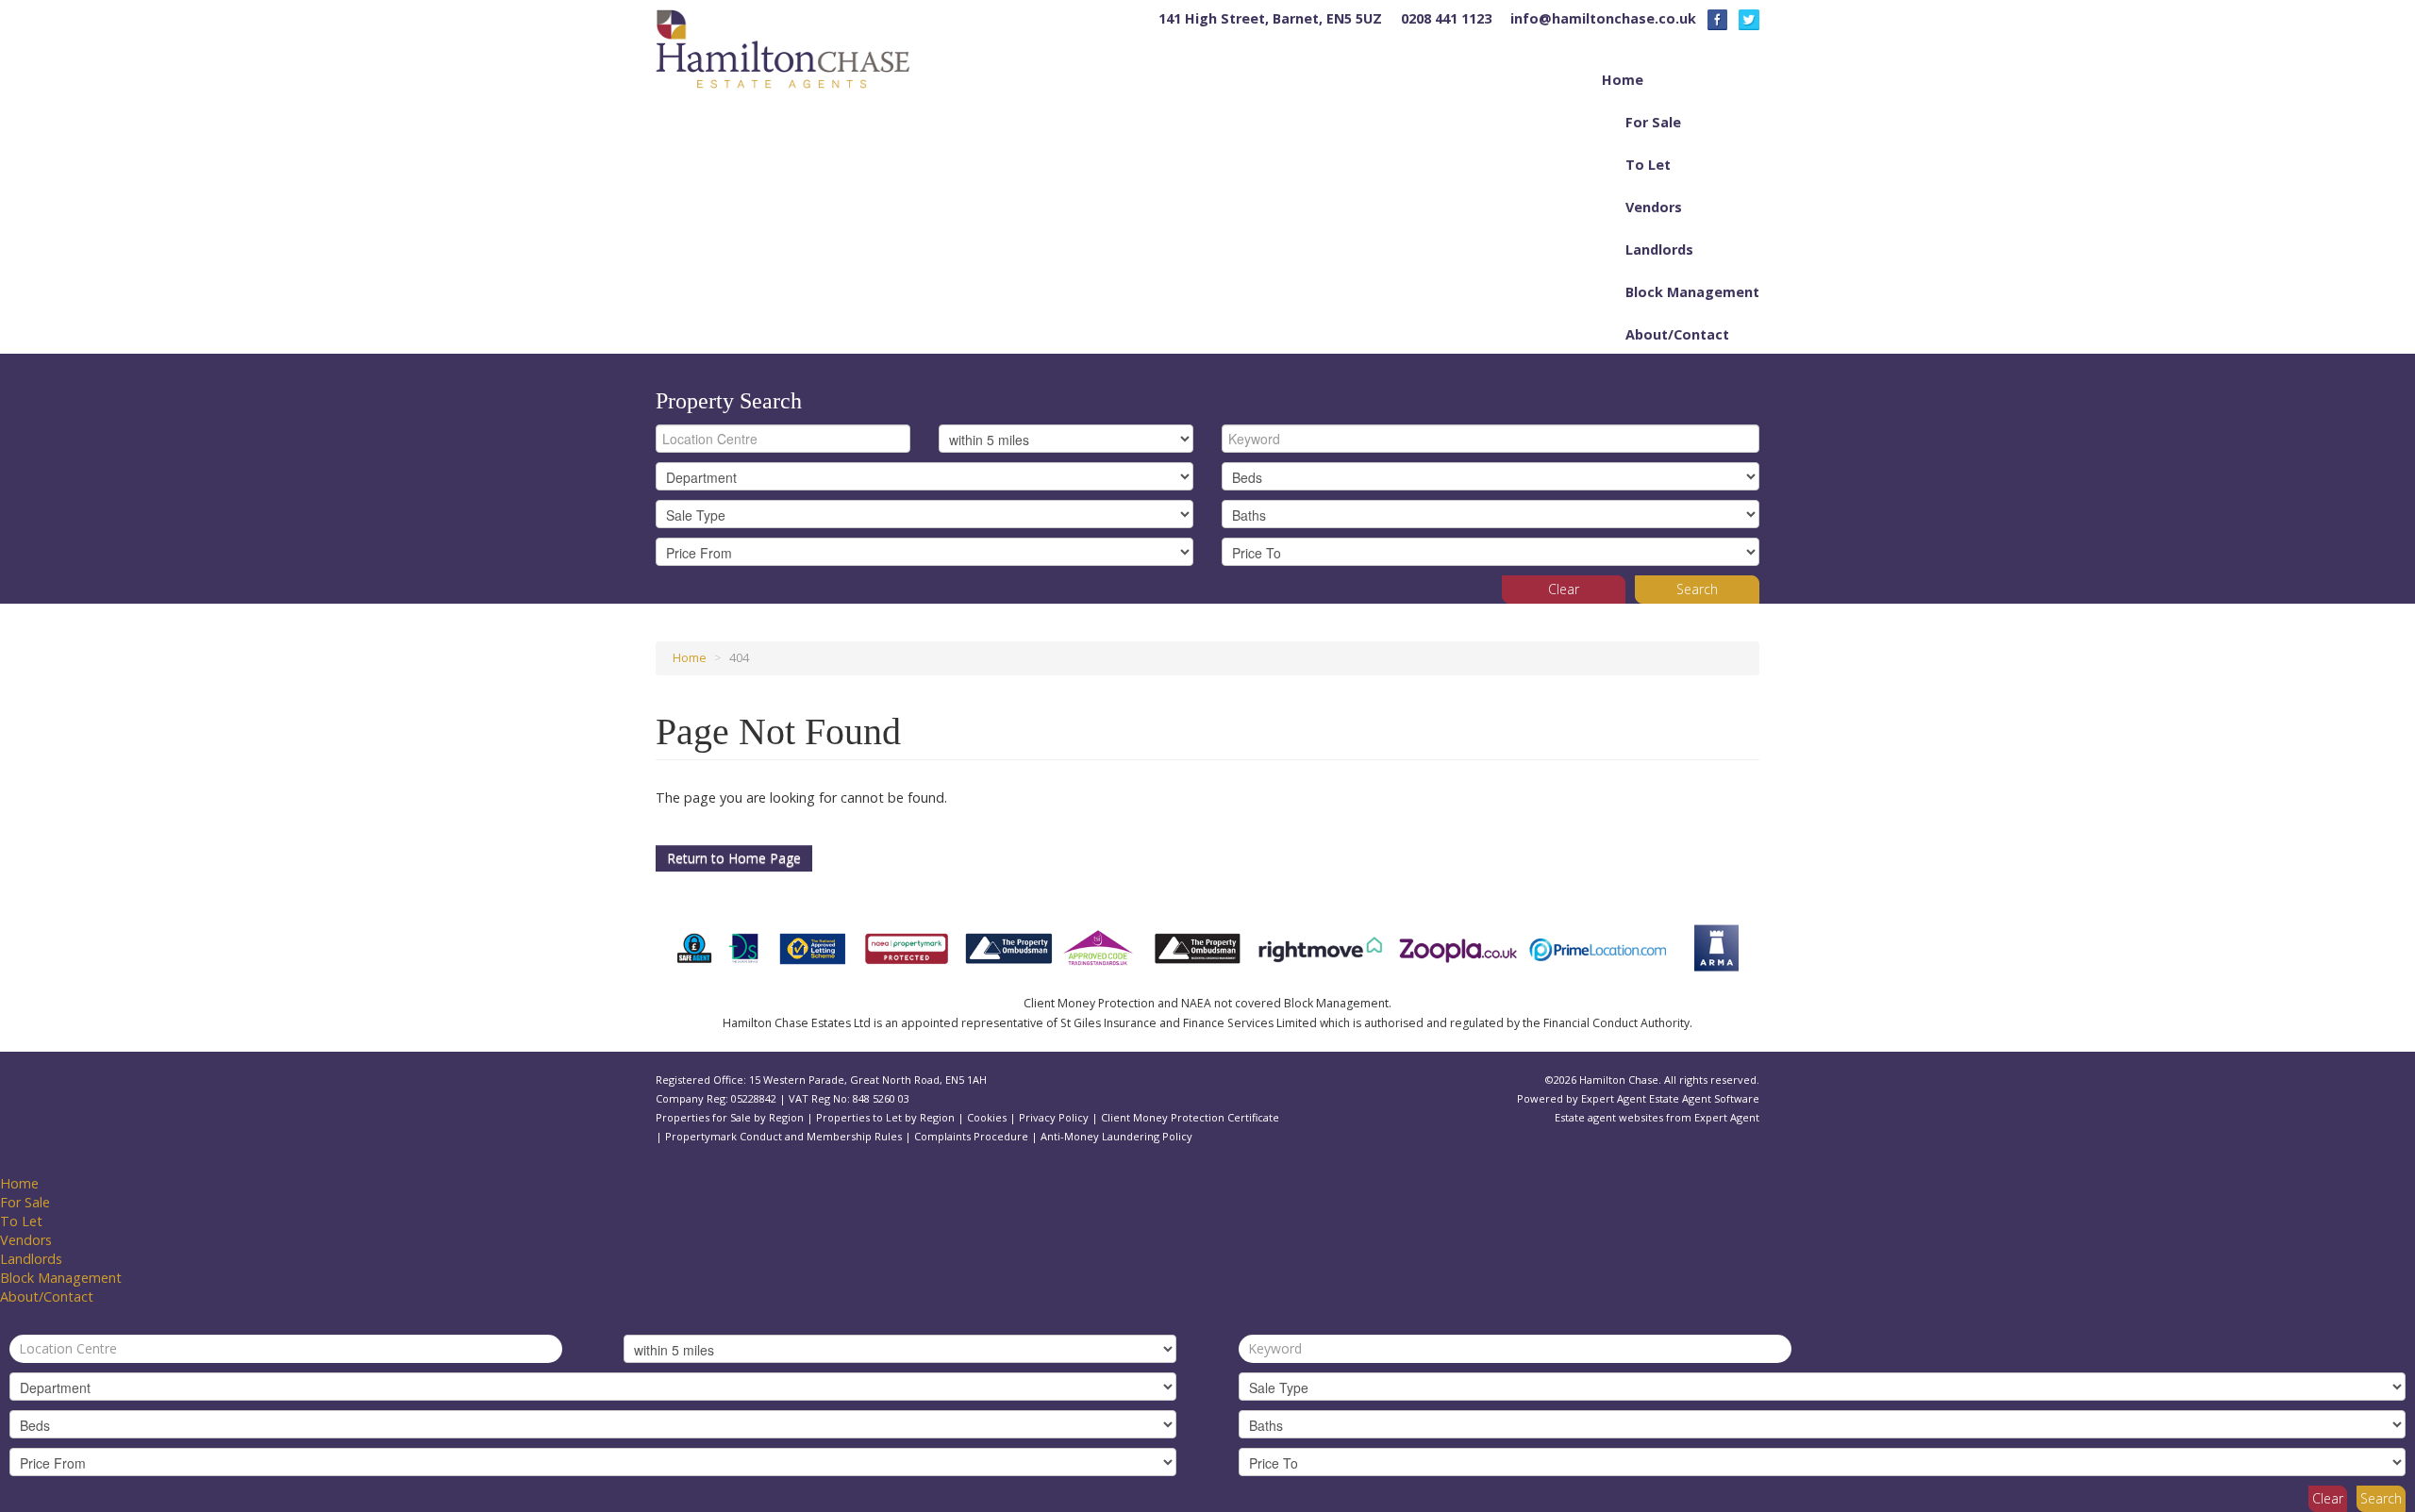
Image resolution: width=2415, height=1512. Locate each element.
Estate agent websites (1609, 1117)
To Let (1648, 165)
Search (1697, 589)
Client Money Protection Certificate (1190, 1117)
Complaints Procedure (971, 1136)
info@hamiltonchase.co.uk (1603, 18)
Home (1623, 80)
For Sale (1653, 122)
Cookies (987, 1117)
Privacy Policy (1054, 1117)
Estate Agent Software (1704, 1098)
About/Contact (1677, 334)
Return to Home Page (734, 858)
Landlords (1659, 249)
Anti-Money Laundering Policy (1116, 1136)
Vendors (1654, 207)
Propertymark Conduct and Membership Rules (783, 1136)
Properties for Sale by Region (730, 1117)
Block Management (1692, 292)
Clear (1564, 589)
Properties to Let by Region (885, 1117)
